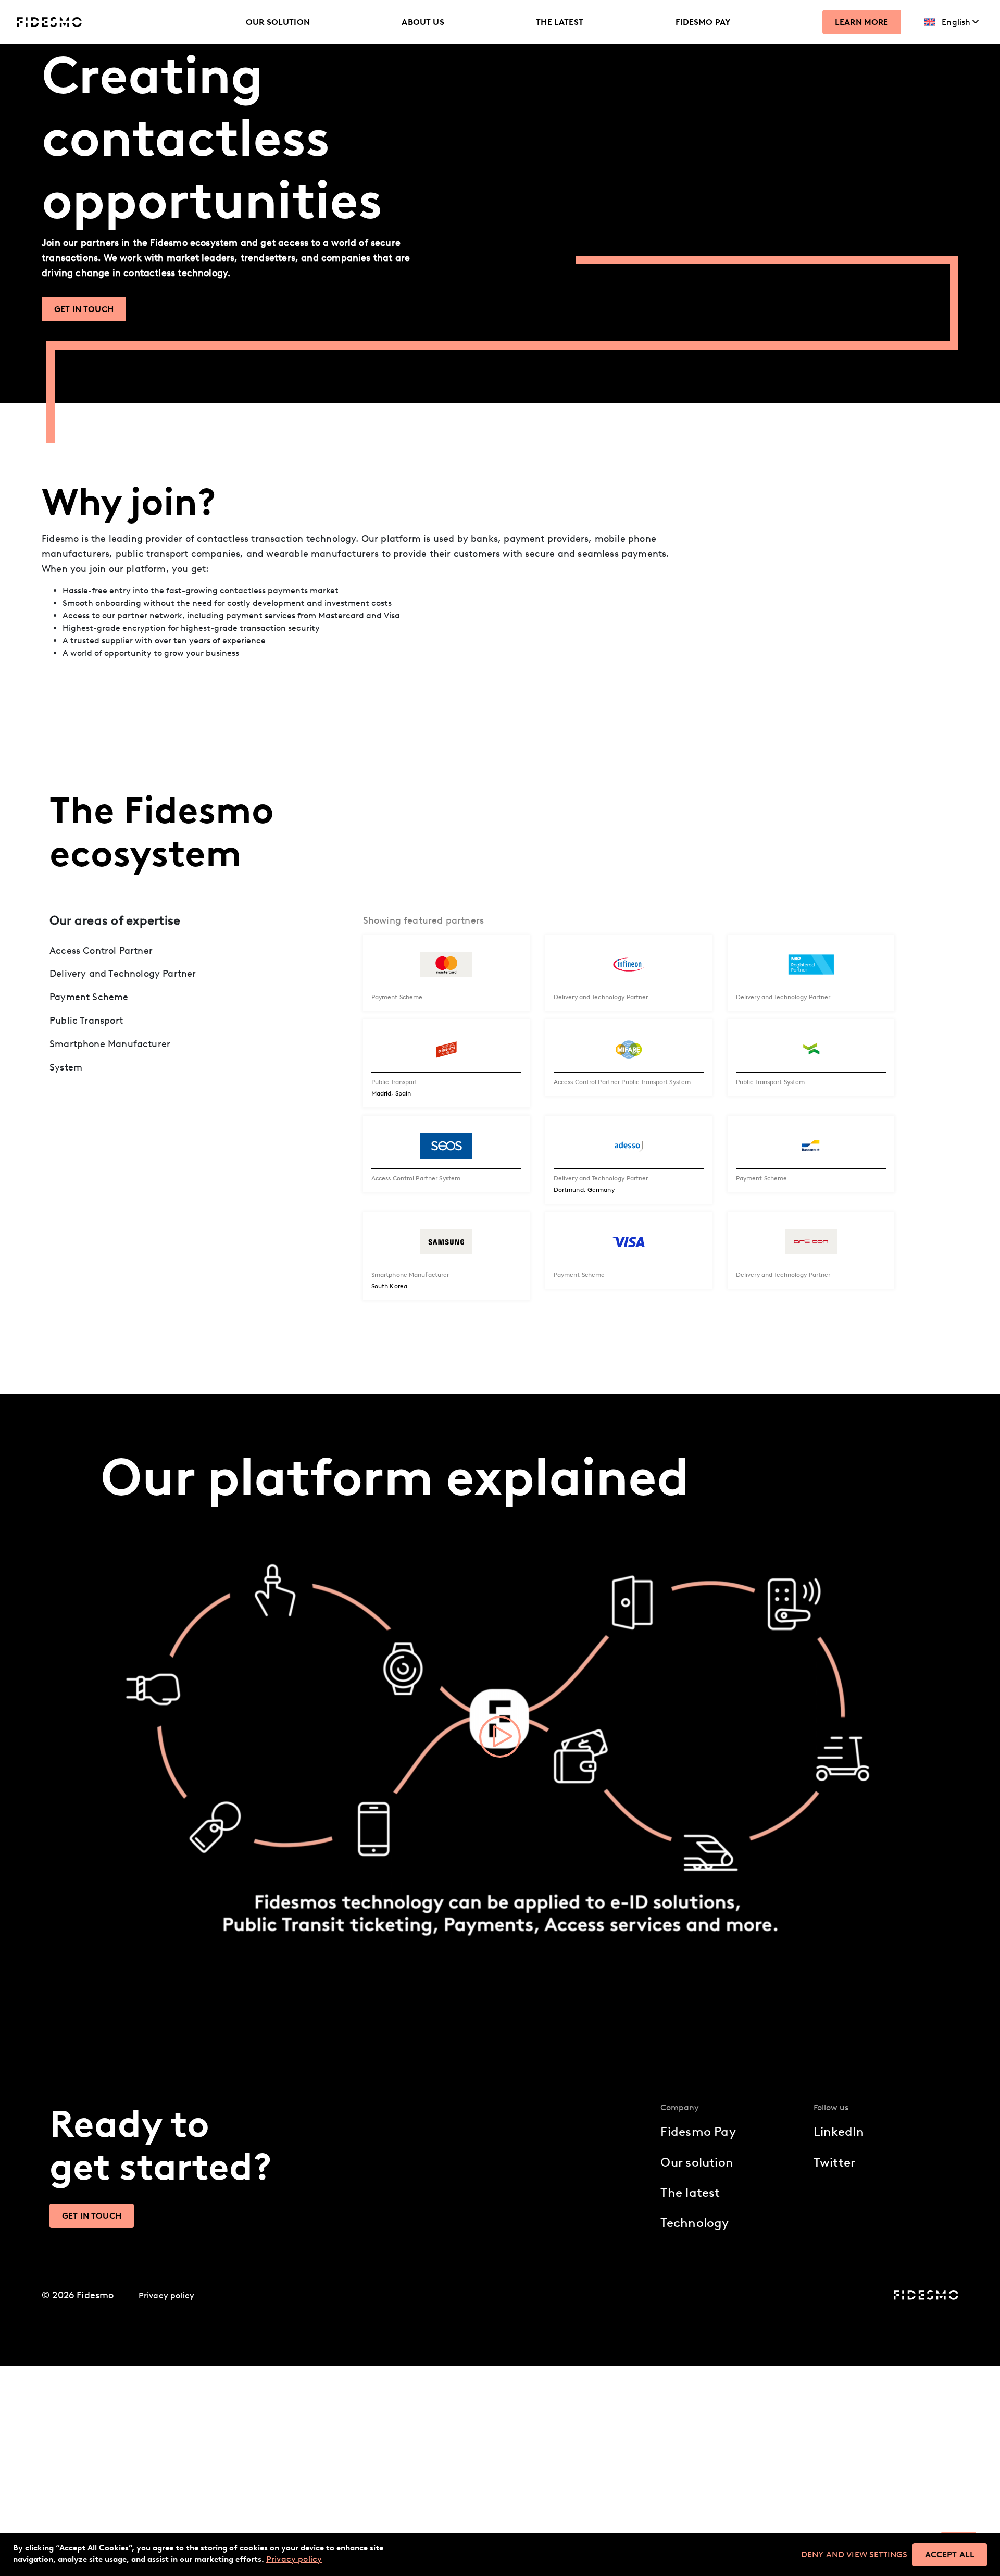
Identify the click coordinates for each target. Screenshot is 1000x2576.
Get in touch (84, 309)
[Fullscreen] (886, 1951)
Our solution (278, 22)
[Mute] (869, 1951)
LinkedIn (839, 2131)
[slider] (492, 1951)
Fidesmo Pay (703, 22)
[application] (500, 1737)
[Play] (114, 1951)
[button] (500, 1737)
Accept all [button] (950, 2554)
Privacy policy (166, 2295)
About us (423, 22)
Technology (695, 2223)
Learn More (862, 22)
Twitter (835, 2162)
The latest (560, 22)
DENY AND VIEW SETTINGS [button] (854, 2554)
